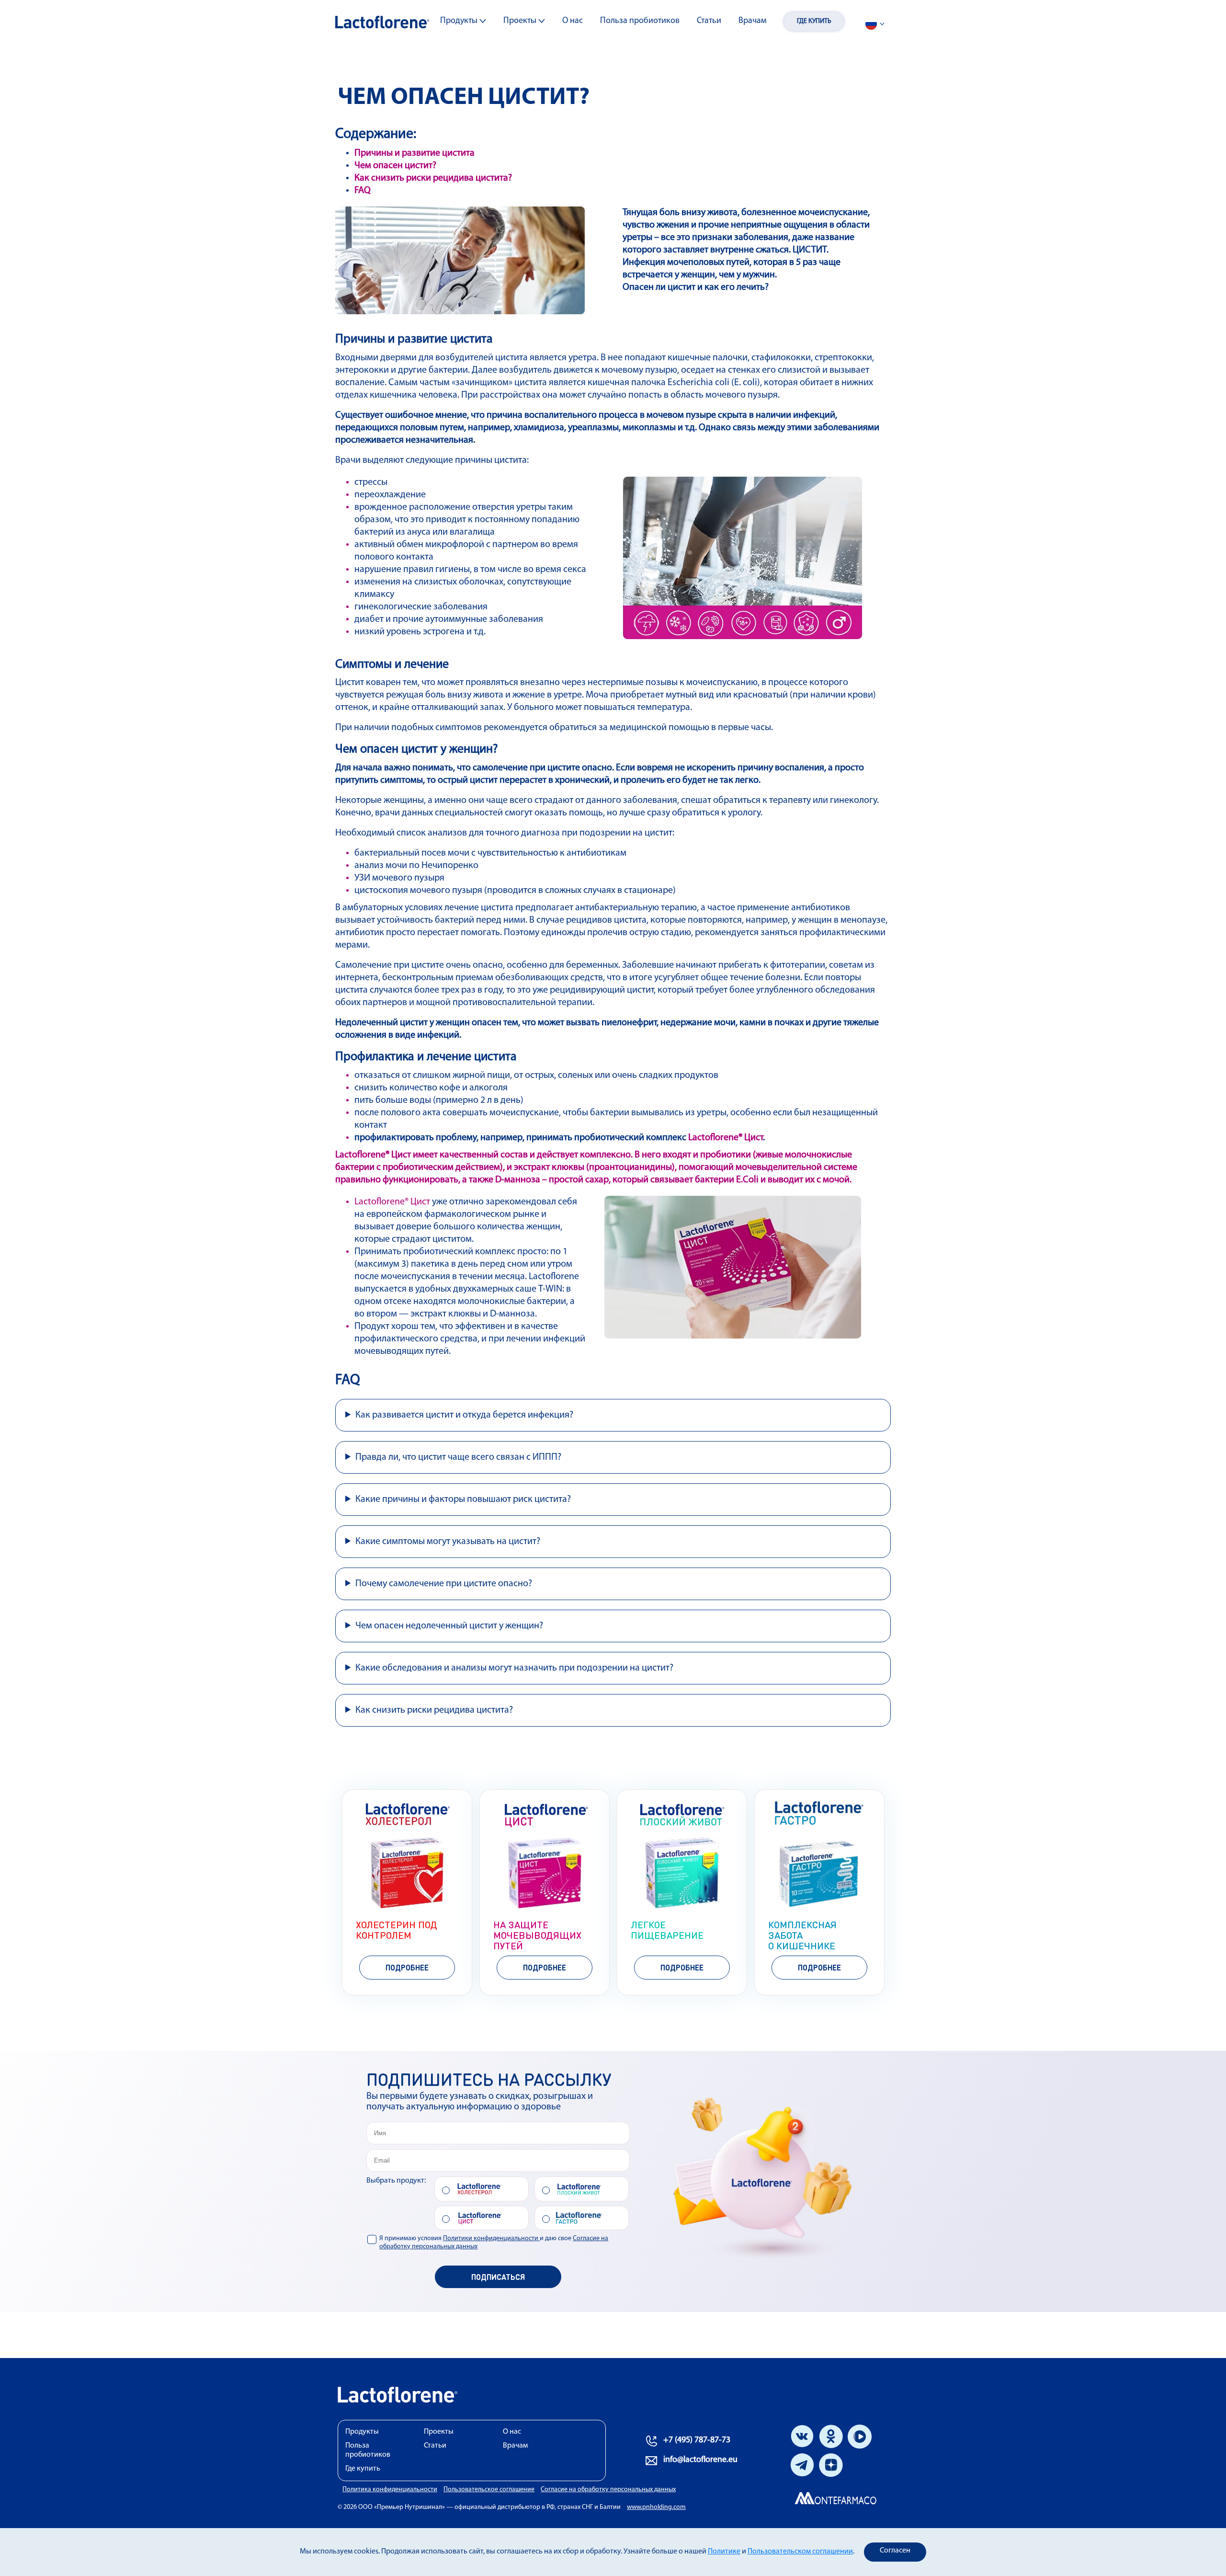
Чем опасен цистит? (395, 166)
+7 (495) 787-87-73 (697, 2440)
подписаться (498, 2277)
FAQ (363, 191)
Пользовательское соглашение (489, 2490)
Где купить (814, 21)
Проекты (521, 21)
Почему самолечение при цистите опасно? (444, 1584)
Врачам (753, 21)
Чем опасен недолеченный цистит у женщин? (449, 1626)
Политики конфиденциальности (491, 2238)
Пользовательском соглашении (800, 2552)
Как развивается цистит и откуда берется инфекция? (464, 1415)
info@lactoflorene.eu (700, 2460)
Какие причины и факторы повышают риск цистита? (463, 1500)
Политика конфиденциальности (390, 2490)
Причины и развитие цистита (414, 153)
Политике (724, 2552)
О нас (573, 21)
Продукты (460, 21)
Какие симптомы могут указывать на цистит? (448, 1542)
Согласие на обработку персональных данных (608, 2490)
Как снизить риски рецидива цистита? (433, 178)
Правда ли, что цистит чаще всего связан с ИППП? (458, 1457)
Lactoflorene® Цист (726, 1138)
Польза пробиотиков (640, 21)
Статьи (709, 21)
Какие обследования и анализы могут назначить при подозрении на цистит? (514, 1668)
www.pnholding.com (656, 2507)
